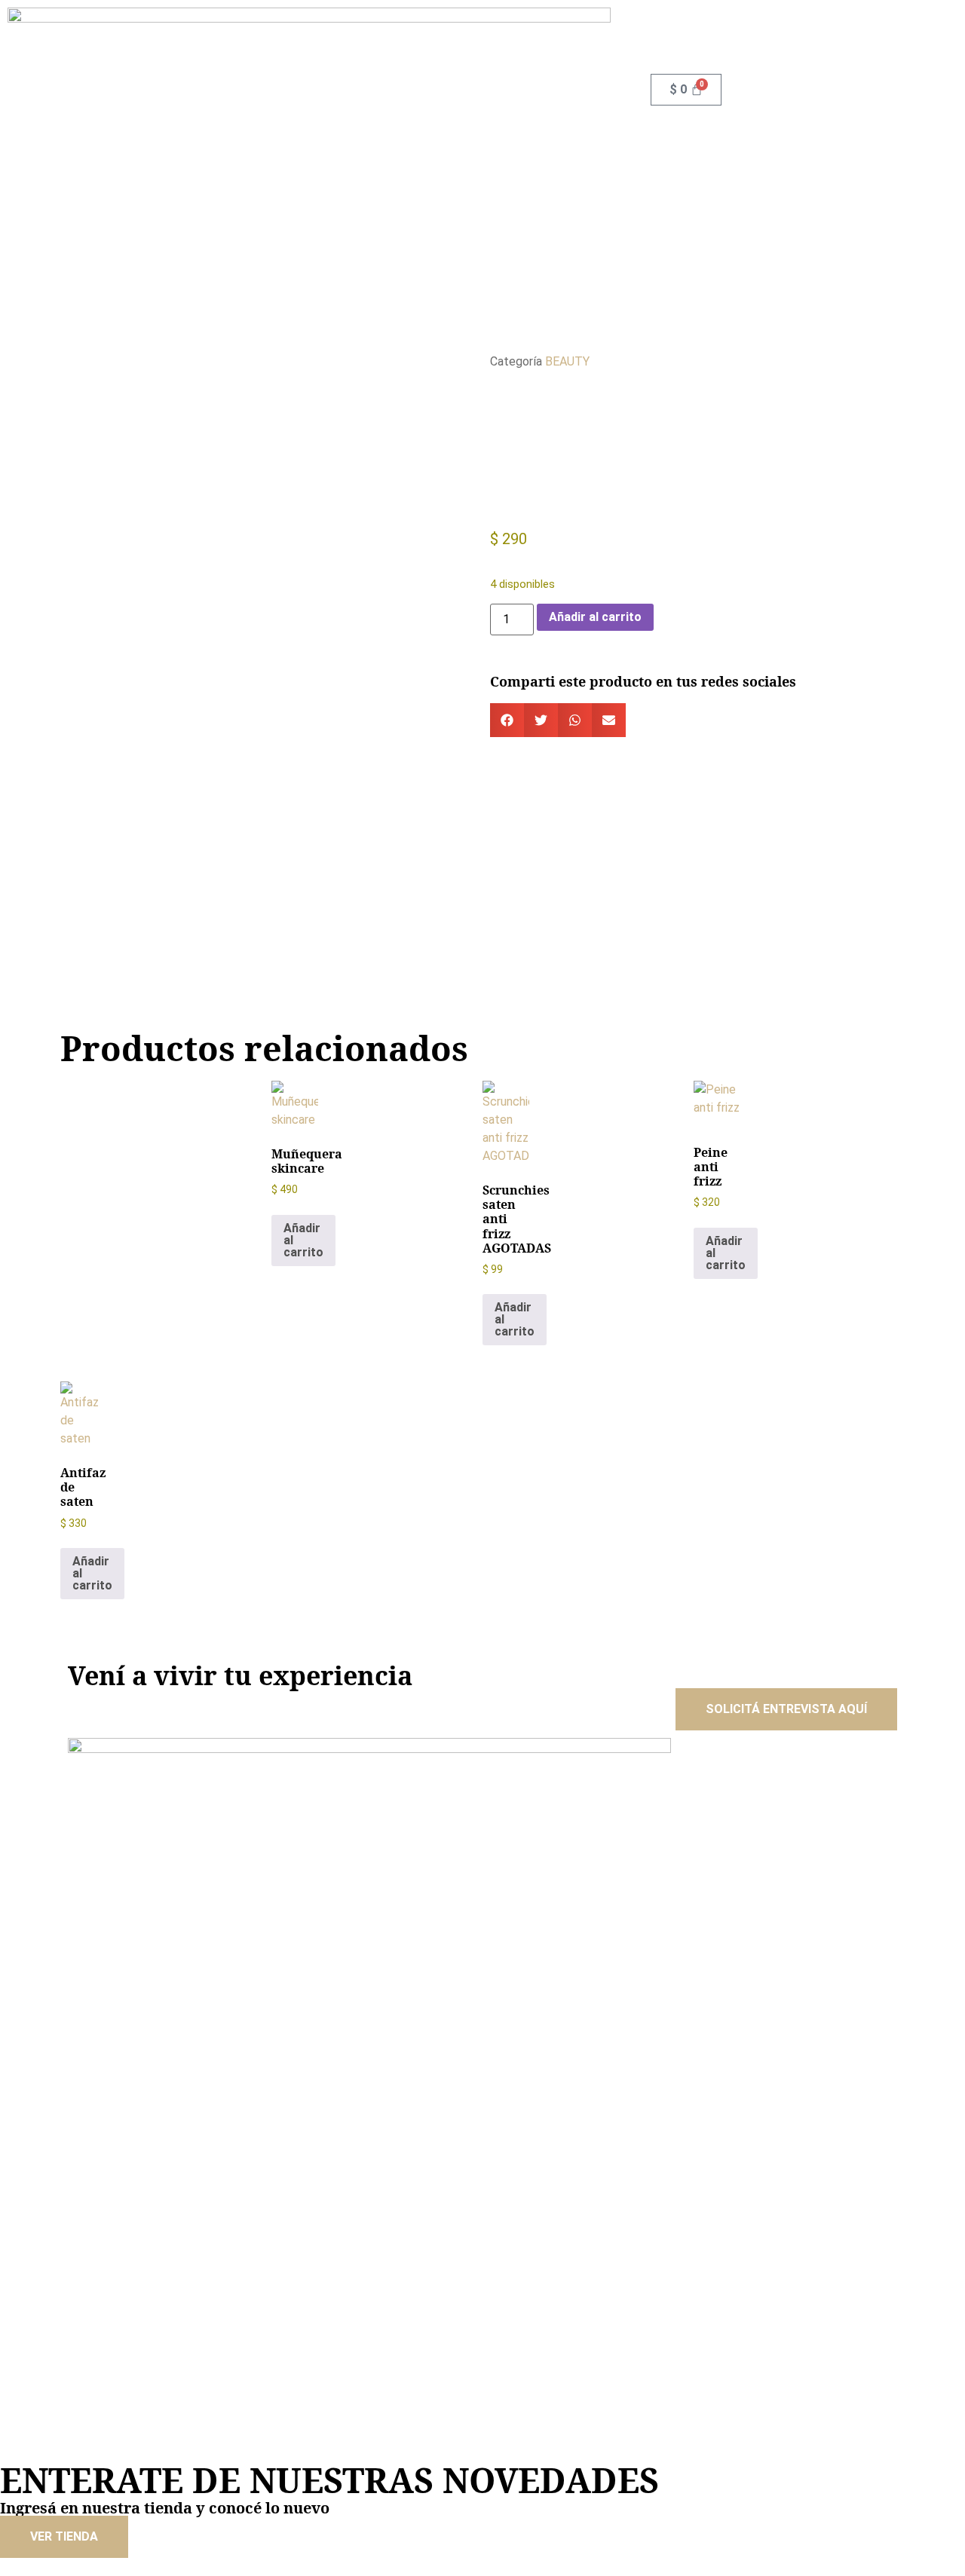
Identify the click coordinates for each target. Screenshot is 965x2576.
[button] (507, 720)
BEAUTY (567, 361)
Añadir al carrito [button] (303, 1240)
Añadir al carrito (595, 617)
